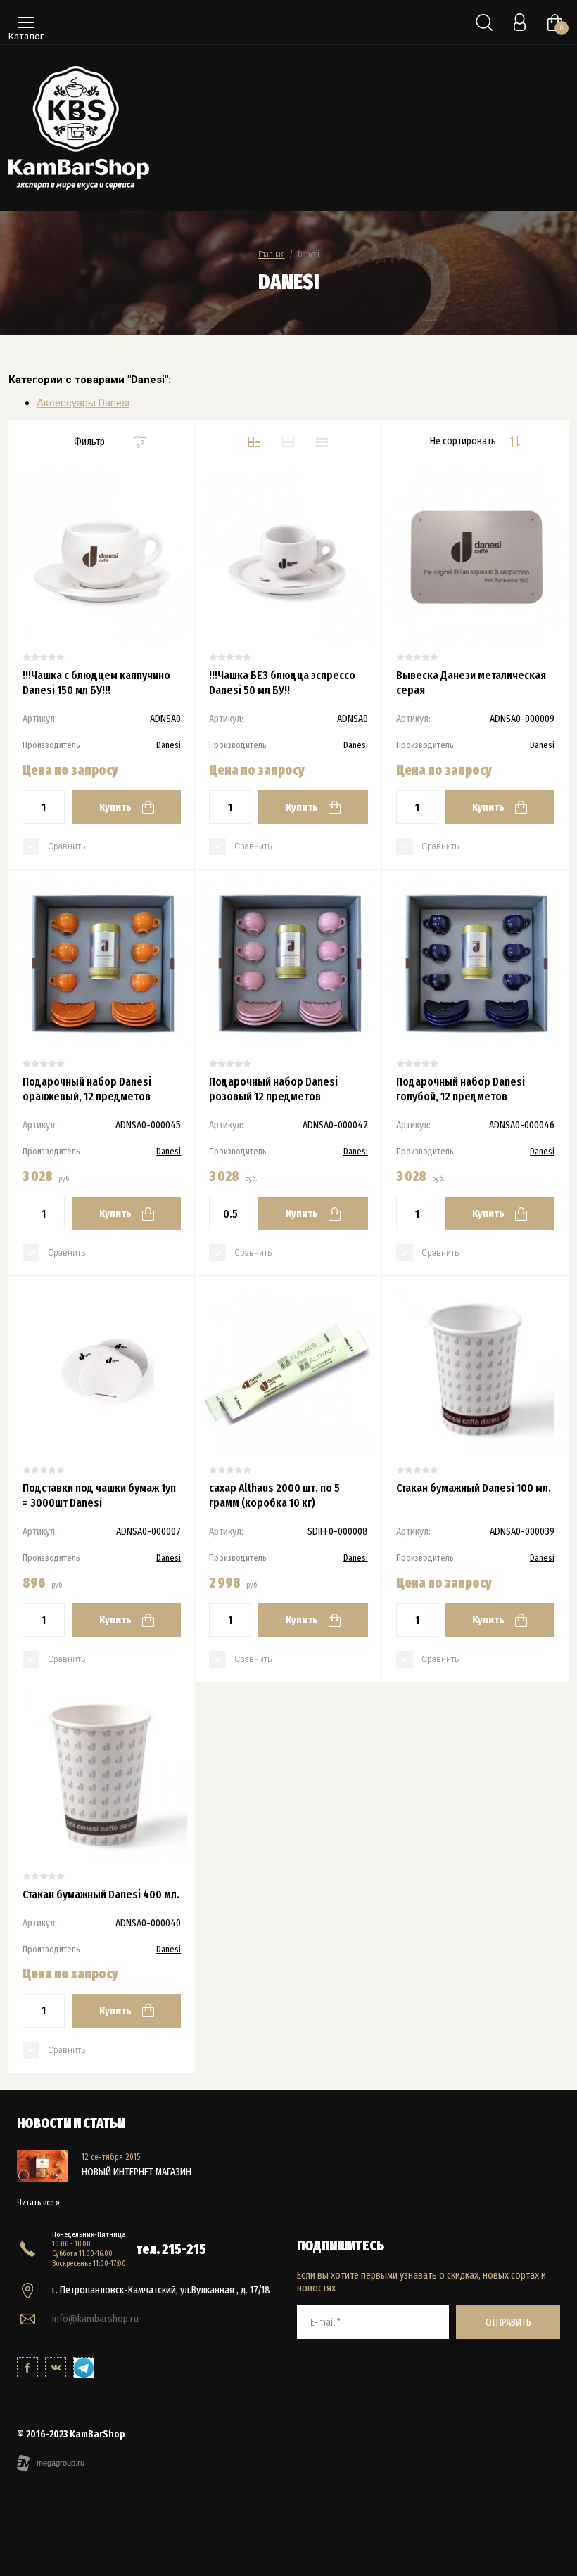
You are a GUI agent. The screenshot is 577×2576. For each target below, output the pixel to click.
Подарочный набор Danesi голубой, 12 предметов (461, 1089)
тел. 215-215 (171, 2249)
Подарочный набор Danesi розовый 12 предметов (273, 1089)
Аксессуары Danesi (83, 403)
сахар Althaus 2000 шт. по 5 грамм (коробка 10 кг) (274, 1495)
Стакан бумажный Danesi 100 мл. (474, 1488)
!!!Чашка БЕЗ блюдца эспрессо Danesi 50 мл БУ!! (282, 683)
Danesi (169, 745)
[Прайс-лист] (322, 442)
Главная (272, 254)
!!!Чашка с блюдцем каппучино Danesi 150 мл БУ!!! (96, 683)
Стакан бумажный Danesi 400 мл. (101, 1894)
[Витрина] (254, 442)
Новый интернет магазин (137, 2172)
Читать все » (38, 2203)
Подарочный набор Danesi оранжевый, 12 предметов (87, 1089)
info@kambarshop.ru (95, 2319)
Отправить (508, 2322)
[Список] (288, 442)
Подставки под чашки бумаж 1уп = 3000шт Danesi (99, 1495)
